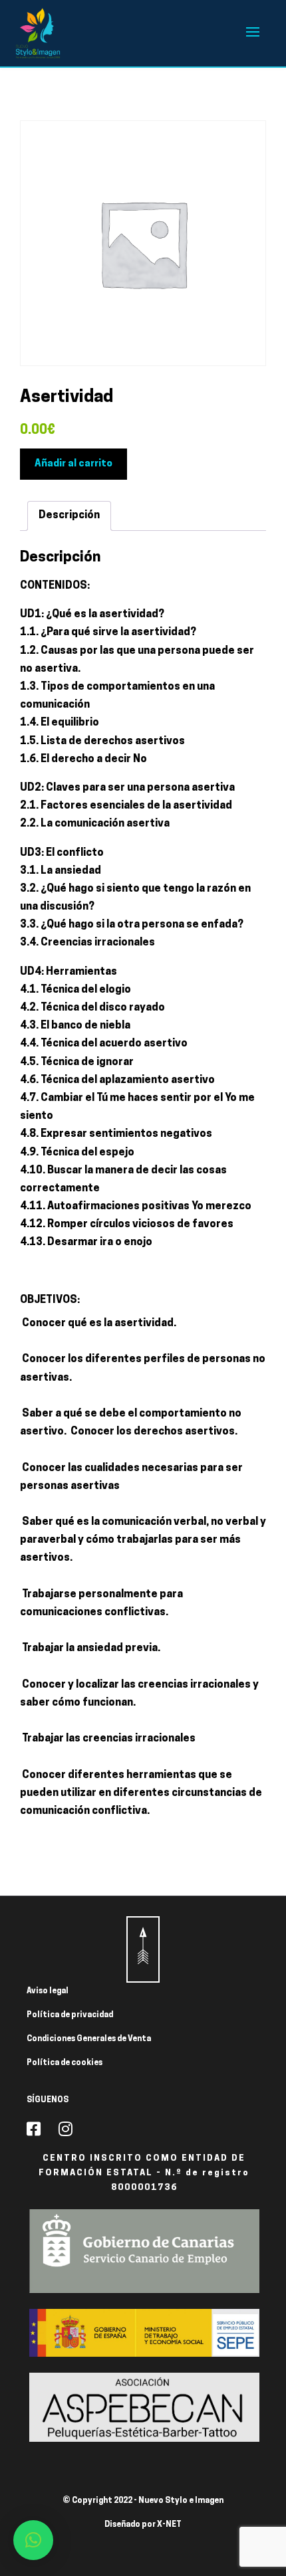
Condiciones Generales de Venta (89, 2039)
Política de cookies (65, 2063)
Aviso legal (48, 1991)
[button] (33, 2540)
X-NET (169, 2525)
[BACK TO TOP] (143, 1949)
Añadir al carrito (73, 464)
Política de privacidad (70, 2015)
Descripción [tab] (69, 516)
